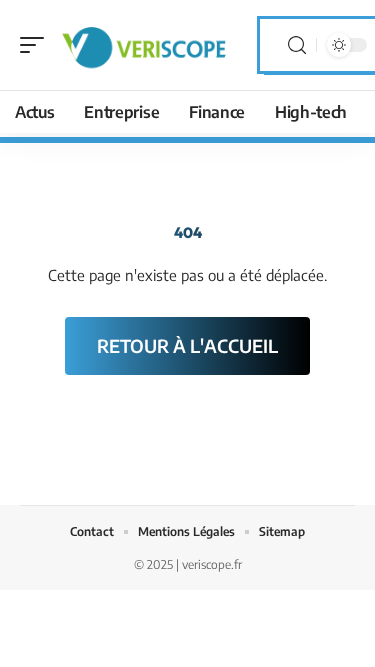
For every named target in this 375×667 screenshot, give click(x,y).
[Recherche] (297, 45)
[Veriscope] (144, 45)
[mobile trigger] (37, 45)
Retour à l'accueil (187, 345)
